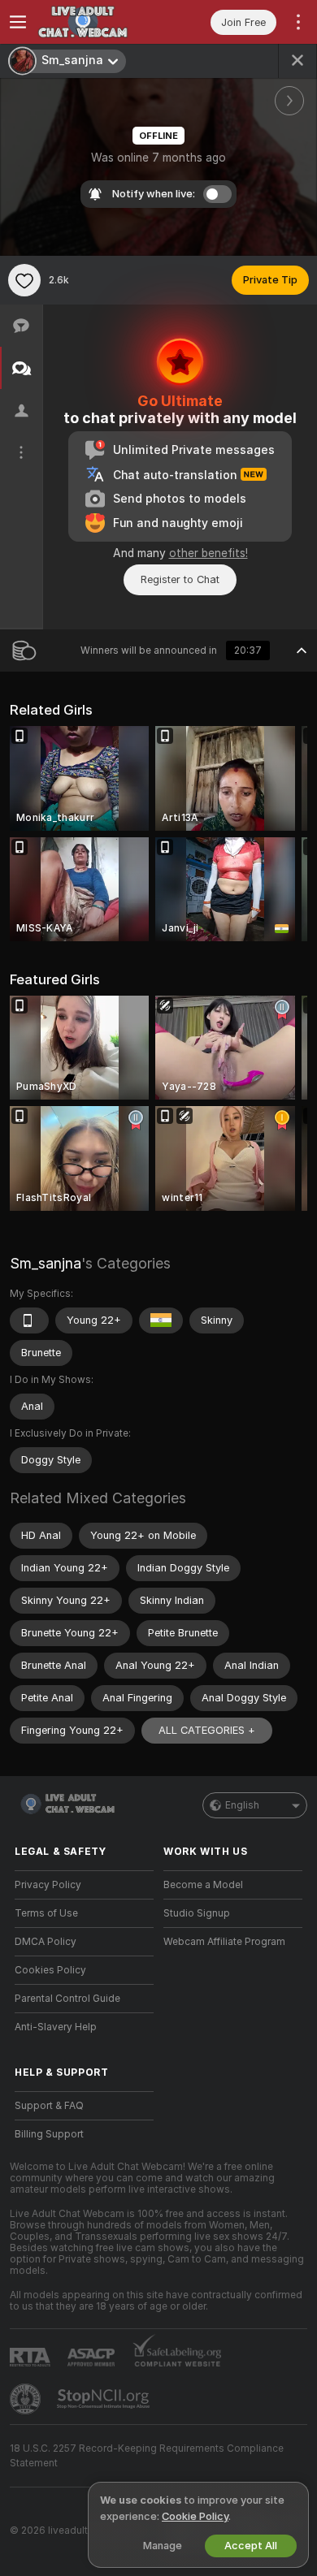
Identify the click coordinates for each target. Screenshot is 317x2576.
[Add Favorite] (24, 280)
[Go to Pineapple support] (27, 2399)
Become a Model (203, 1885)
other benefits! (208, 553)
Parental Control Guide (67, 1999)
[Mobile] (29, 1320)
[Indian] (161, 1320)
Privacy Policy (48, 1885)
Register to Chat (180, 579)
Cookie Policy (195, 2516)
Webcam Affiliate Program (224, 1942)
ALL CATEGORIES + (207, 1730)
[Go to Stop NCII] (105, 2399)
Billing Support (49, 2134)
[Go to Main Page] (97, 22)
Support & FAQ (49, 2106)
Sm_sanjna (46, 1263)
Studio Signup (197, 1913)
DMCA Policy (46, 1942)
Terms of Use (46, 1913)
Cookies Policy (50, 1970)
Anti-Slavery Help (56, 2027)
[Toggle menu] (18, 22)
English (242, 1805)
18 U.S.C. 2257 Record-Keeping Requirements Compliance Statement (147, 2456)
